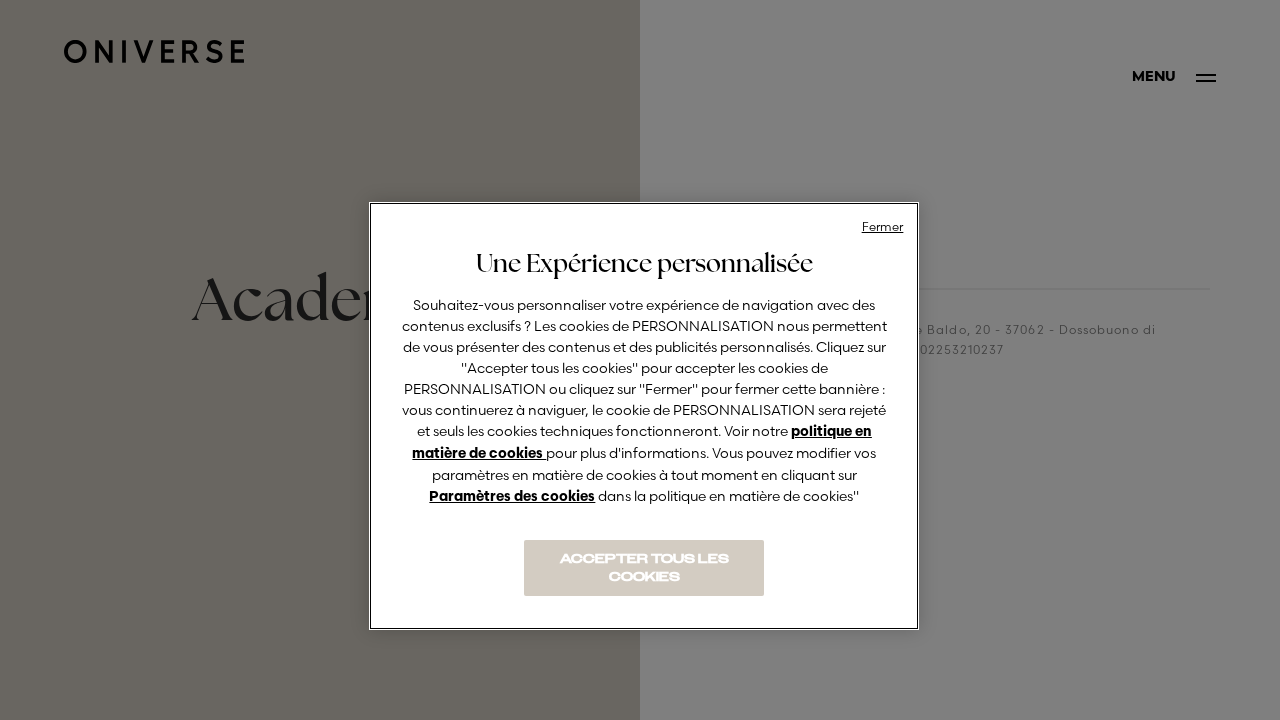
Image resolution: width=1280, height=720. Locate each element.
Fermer (883, 226)
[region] (644, 416)
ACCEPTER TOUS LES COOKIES (644, 568)
